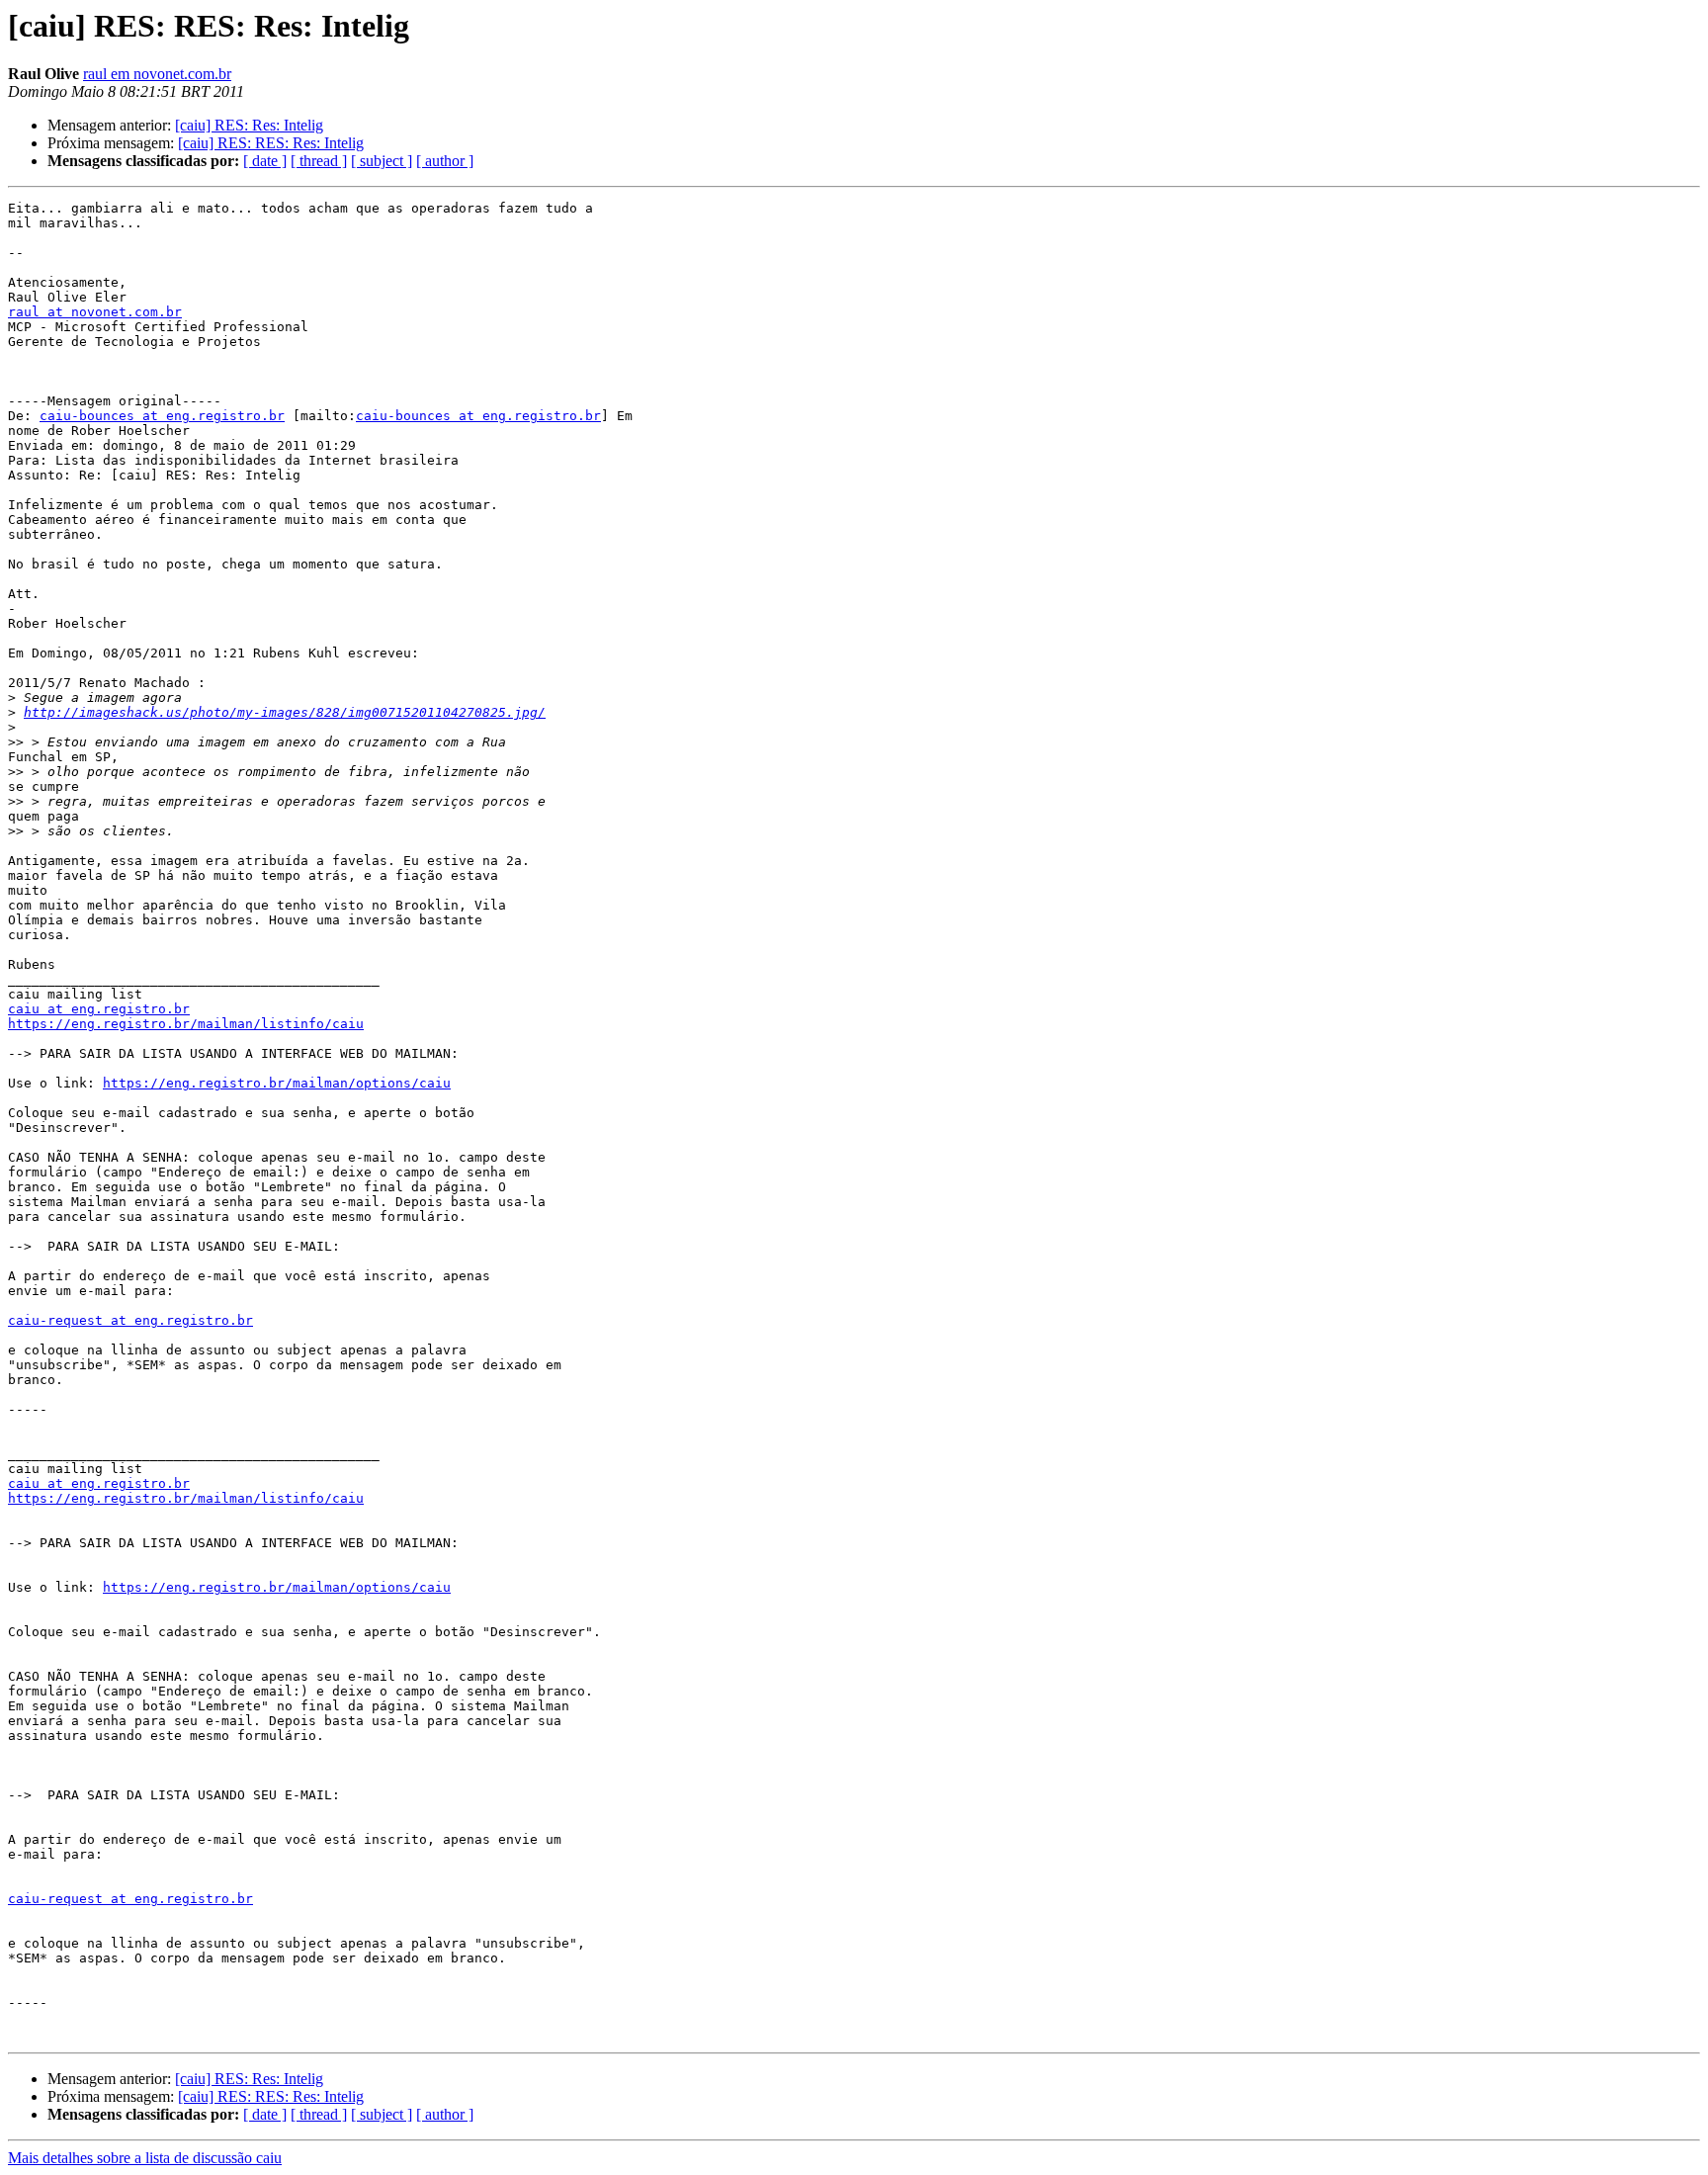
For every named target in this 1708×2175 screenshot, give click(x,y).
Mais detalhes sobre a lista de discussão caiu (145, 2158)
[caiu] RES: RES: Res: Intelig (271, 143)
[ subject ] (382, 161)
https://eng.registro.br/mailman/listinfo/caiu (186, 1024)
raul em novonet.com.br (157, 74)
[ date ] (265, 161)
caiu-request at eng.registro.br (130, 1320)
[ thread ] (319, 161)
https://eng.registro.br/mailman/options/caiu (277, 1083)
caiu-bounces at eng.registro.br (162, 416)
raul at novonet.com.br (95, 312)
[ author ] (445, 161)
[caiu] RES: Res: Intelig (249, 125)
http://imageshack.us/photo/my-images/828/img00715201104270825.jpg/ (285, 712)
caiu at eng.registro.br (99, 1009)
